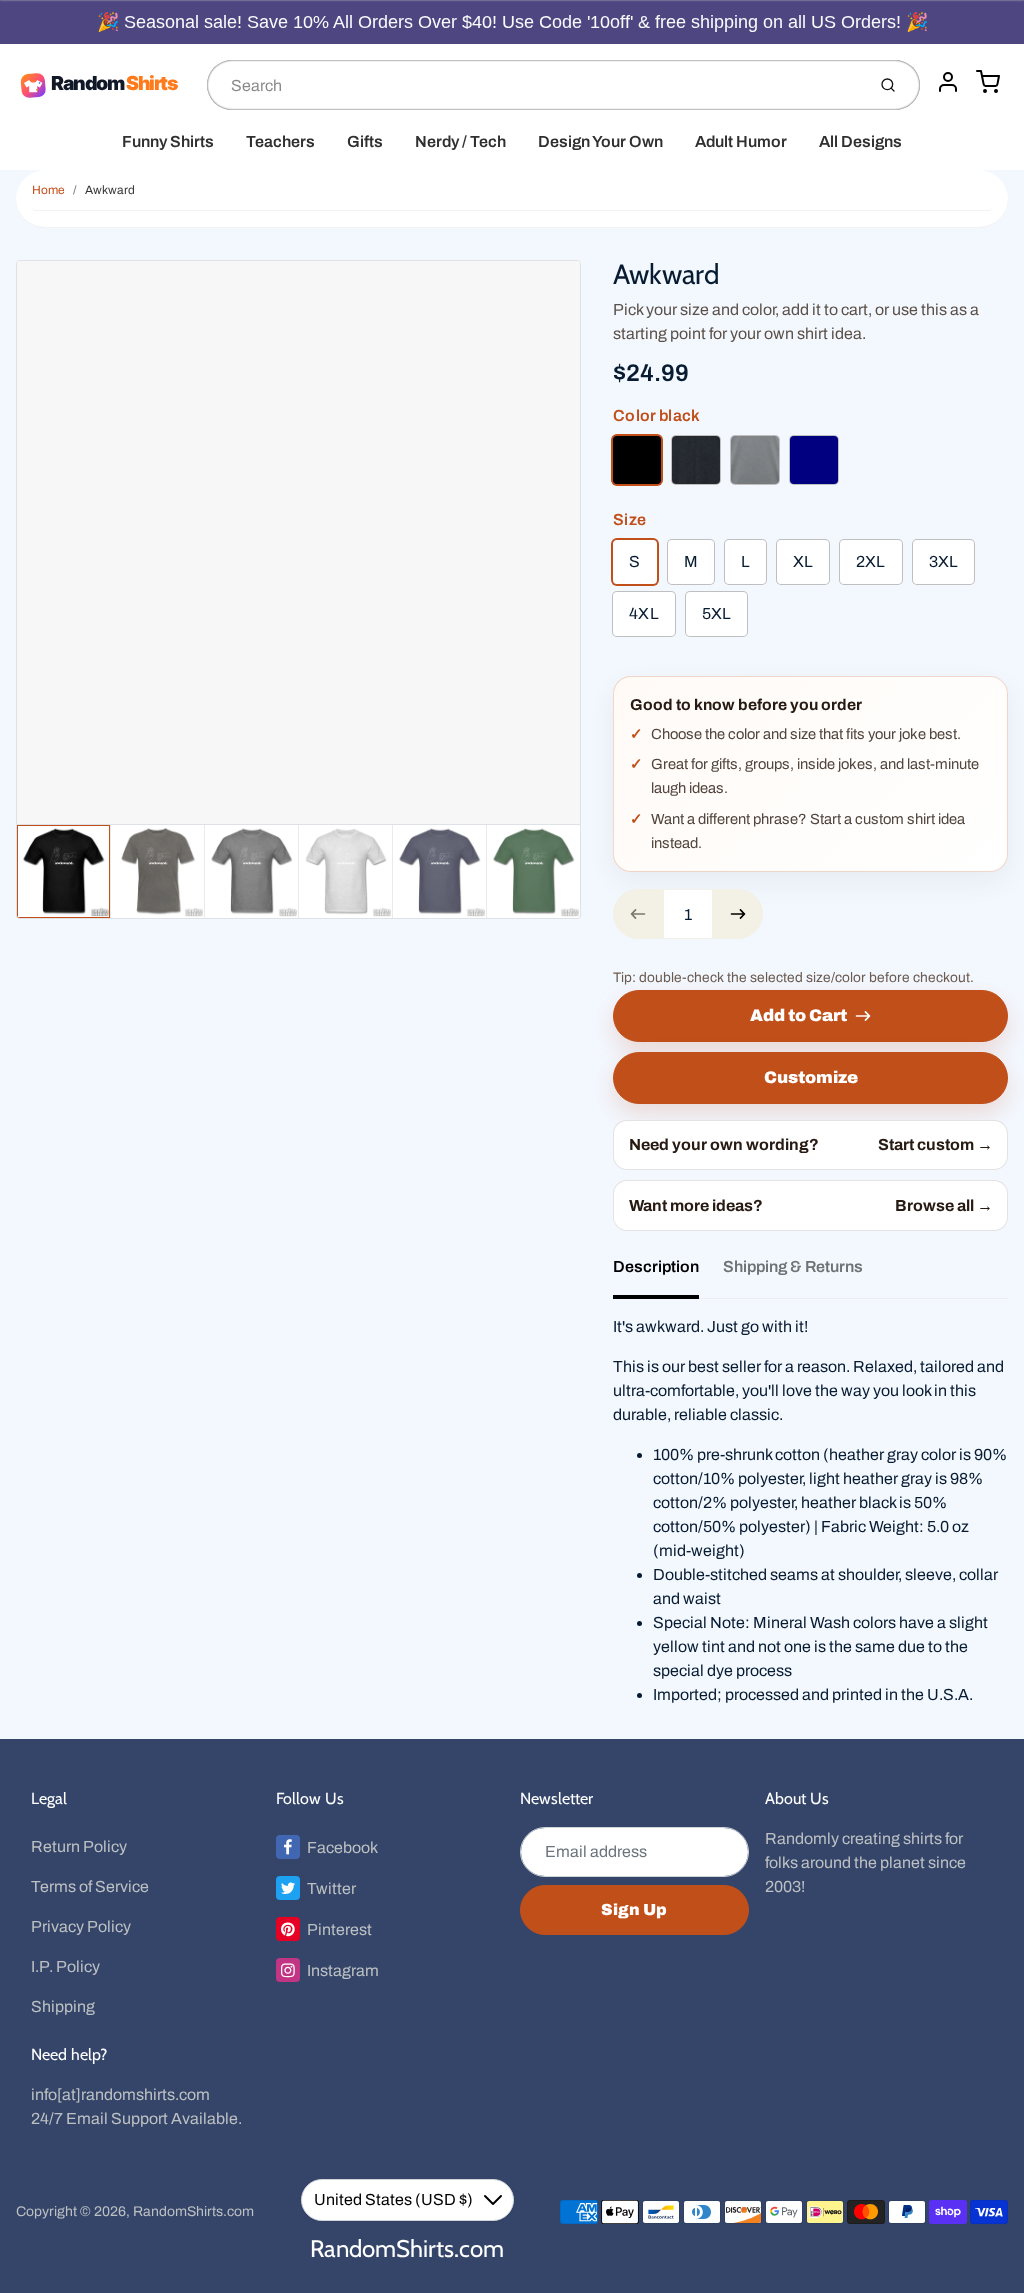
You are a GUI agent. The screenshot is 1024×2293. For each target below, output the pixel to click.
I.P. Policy (65, 1966)
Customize (811, 1077)
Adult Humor (741, 141)
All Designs (860, 141)
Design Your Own (600, 141)
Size (629, 519)
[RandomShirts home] (103, 85)
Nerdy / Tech (460, 141)
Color (656, 415)
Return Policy (79, 1846)
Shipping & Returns (793, 1266)
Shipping (63, 2006)
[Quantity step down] (638, 914)
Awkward (110, 190)
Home (48, 190)
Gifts (365, 141)
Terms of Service (90, 1886)
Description (656, 1266)
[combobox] (534, 85)
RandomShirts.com (193, 2211)
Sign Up (634, 1909)
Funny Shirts (168, 141)
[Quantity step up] (738, 914)
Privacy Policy (81, 1926)
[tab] (668, 1273)
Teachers (280, 141)
